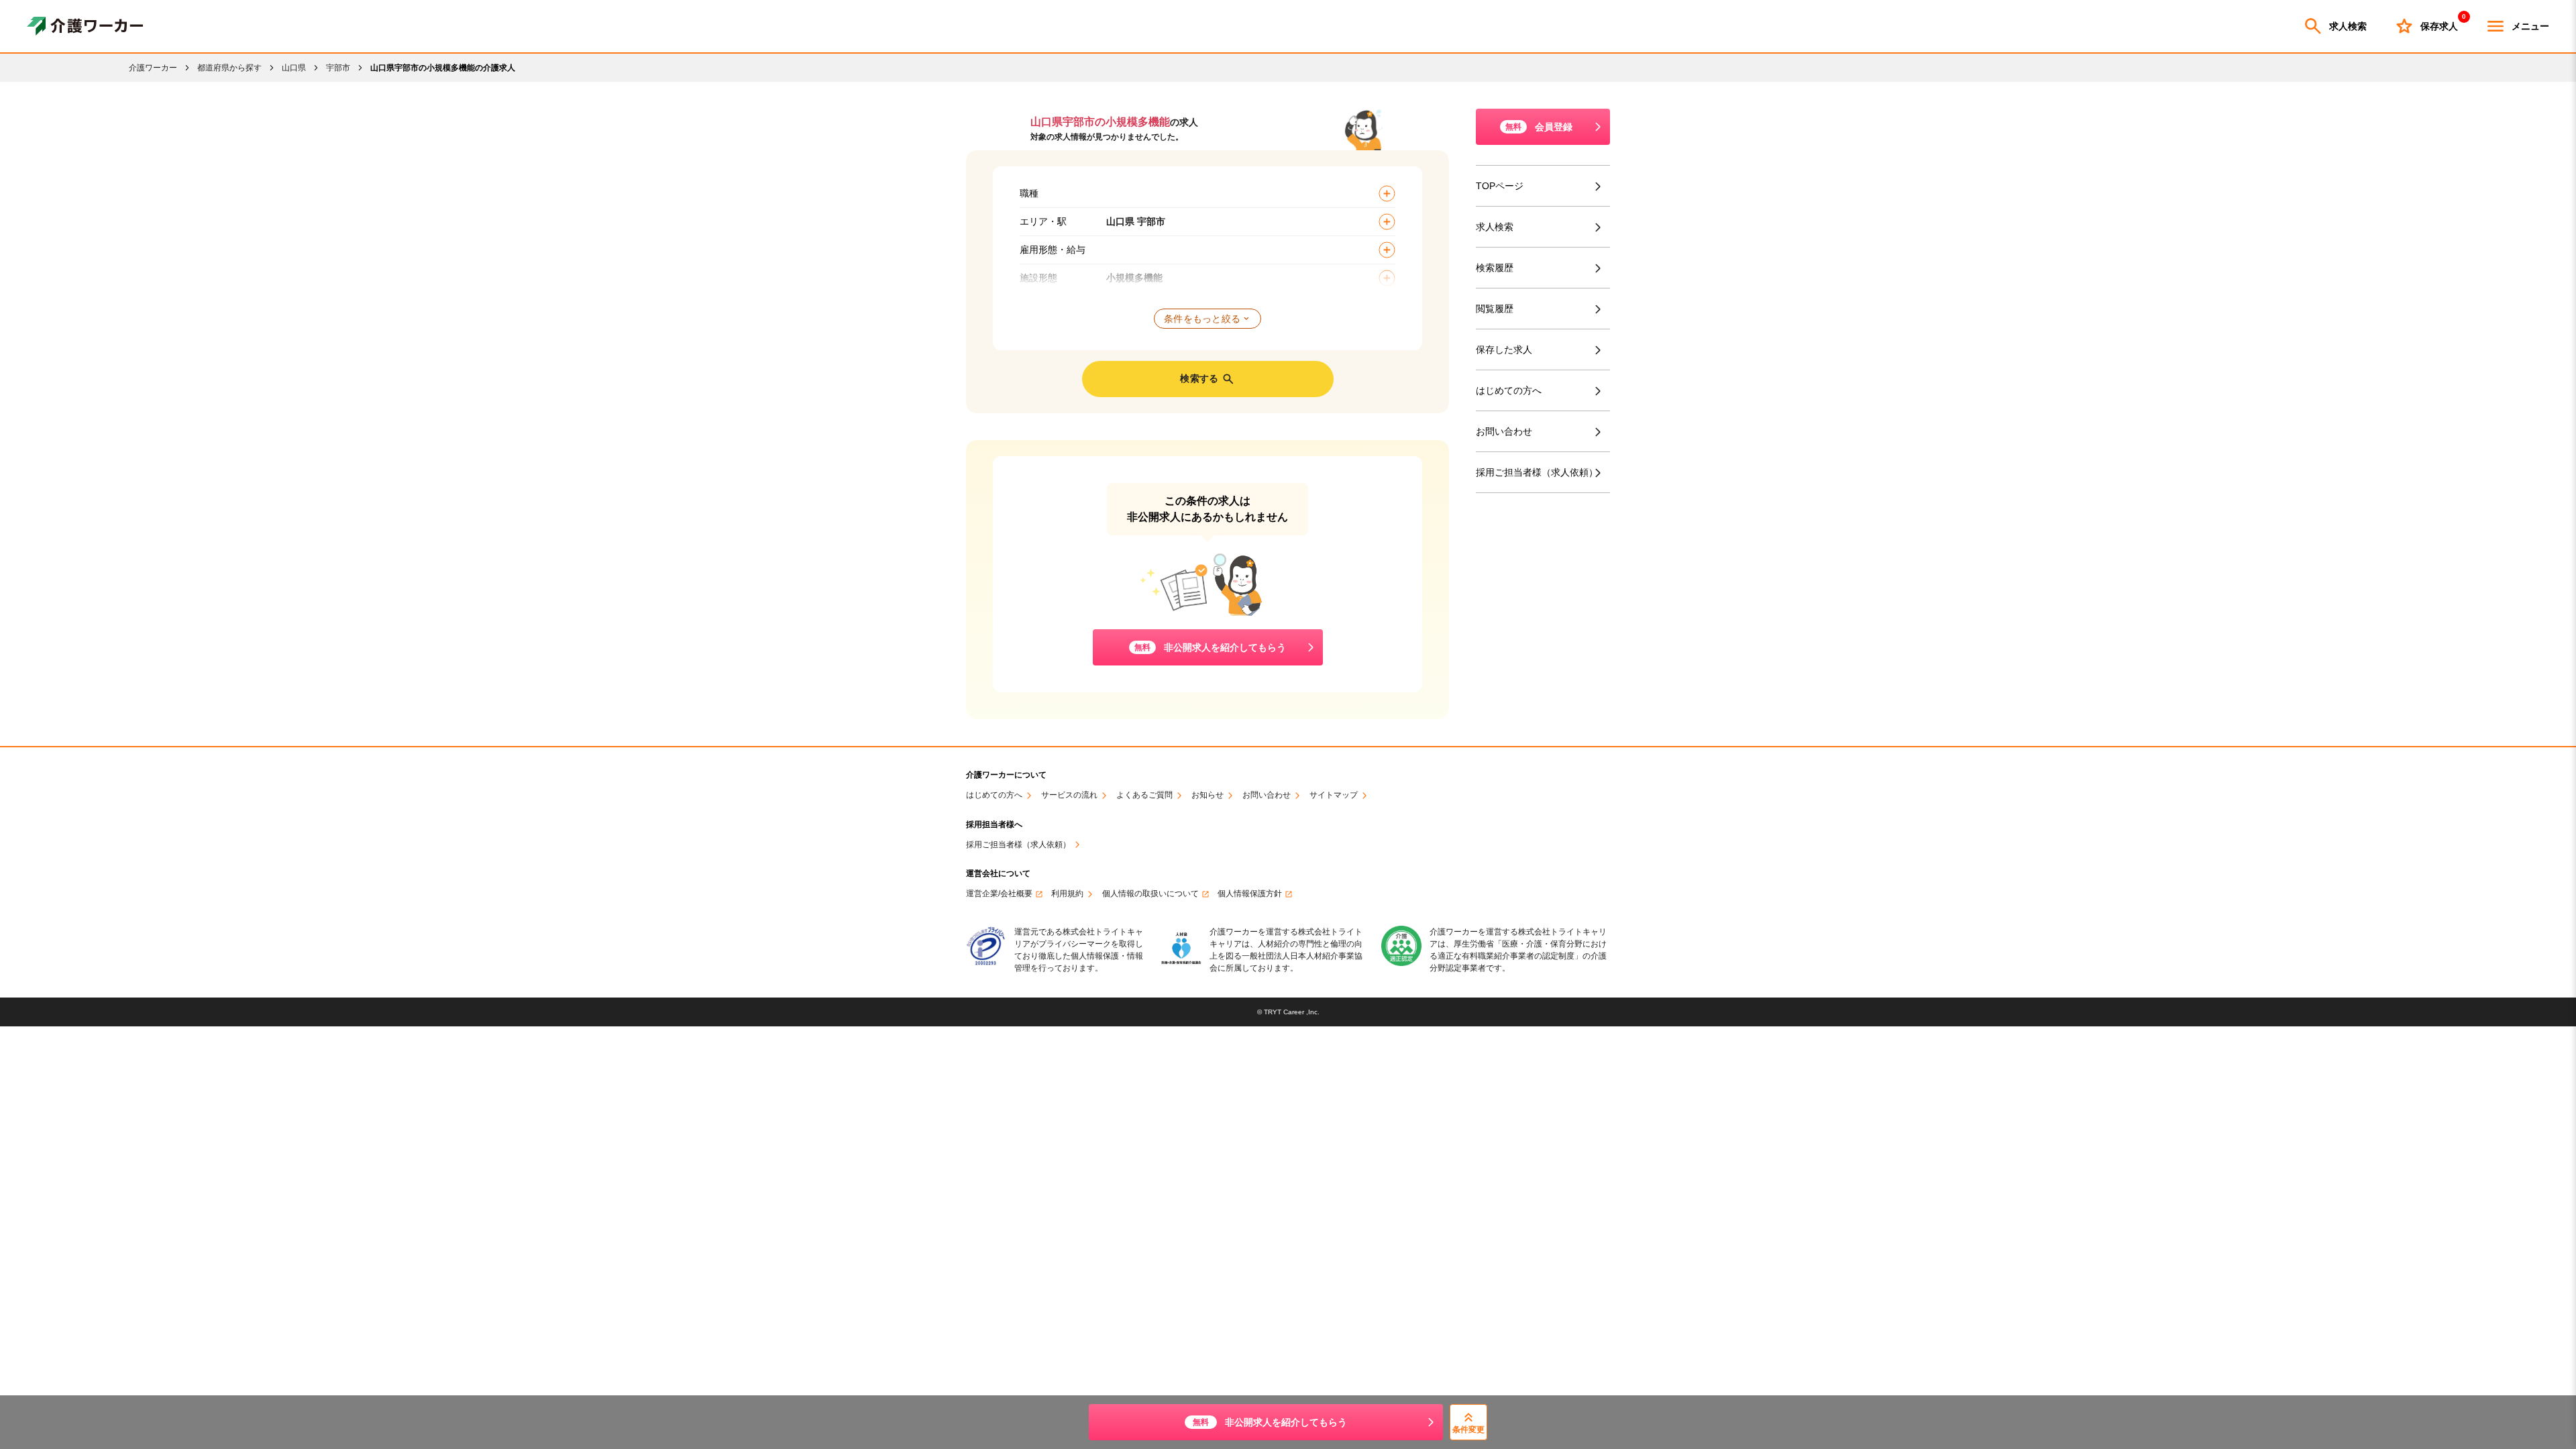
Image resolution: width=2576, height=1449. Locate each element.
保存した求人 (1504, 350)
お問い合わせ (1504, 431)
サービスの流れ (1069, 795)
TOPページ (1500, 186)
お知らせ (1207, 795)
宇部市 (338, 68)
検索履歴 (1495, 268)
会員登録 (1539, 127)
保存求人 (2439, 23)
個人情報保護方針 (1250, 894)
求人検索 (2348, 26)
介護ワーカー (153, 68)
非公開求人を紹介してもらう (1270, 1422)
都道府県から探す (229, 68)
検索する (1199, 378)
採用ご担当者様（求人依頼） (1537, 472)
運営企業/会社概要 (999, 894)
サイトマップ (1334, 795)
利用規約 (1067, 894)
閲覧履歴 (1495, 309)
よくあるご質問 (1144, 795)
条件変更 (1468, 1430)
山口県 (294, 68)
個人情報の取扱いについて (1150, 894)
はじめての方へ (1509, 390)
